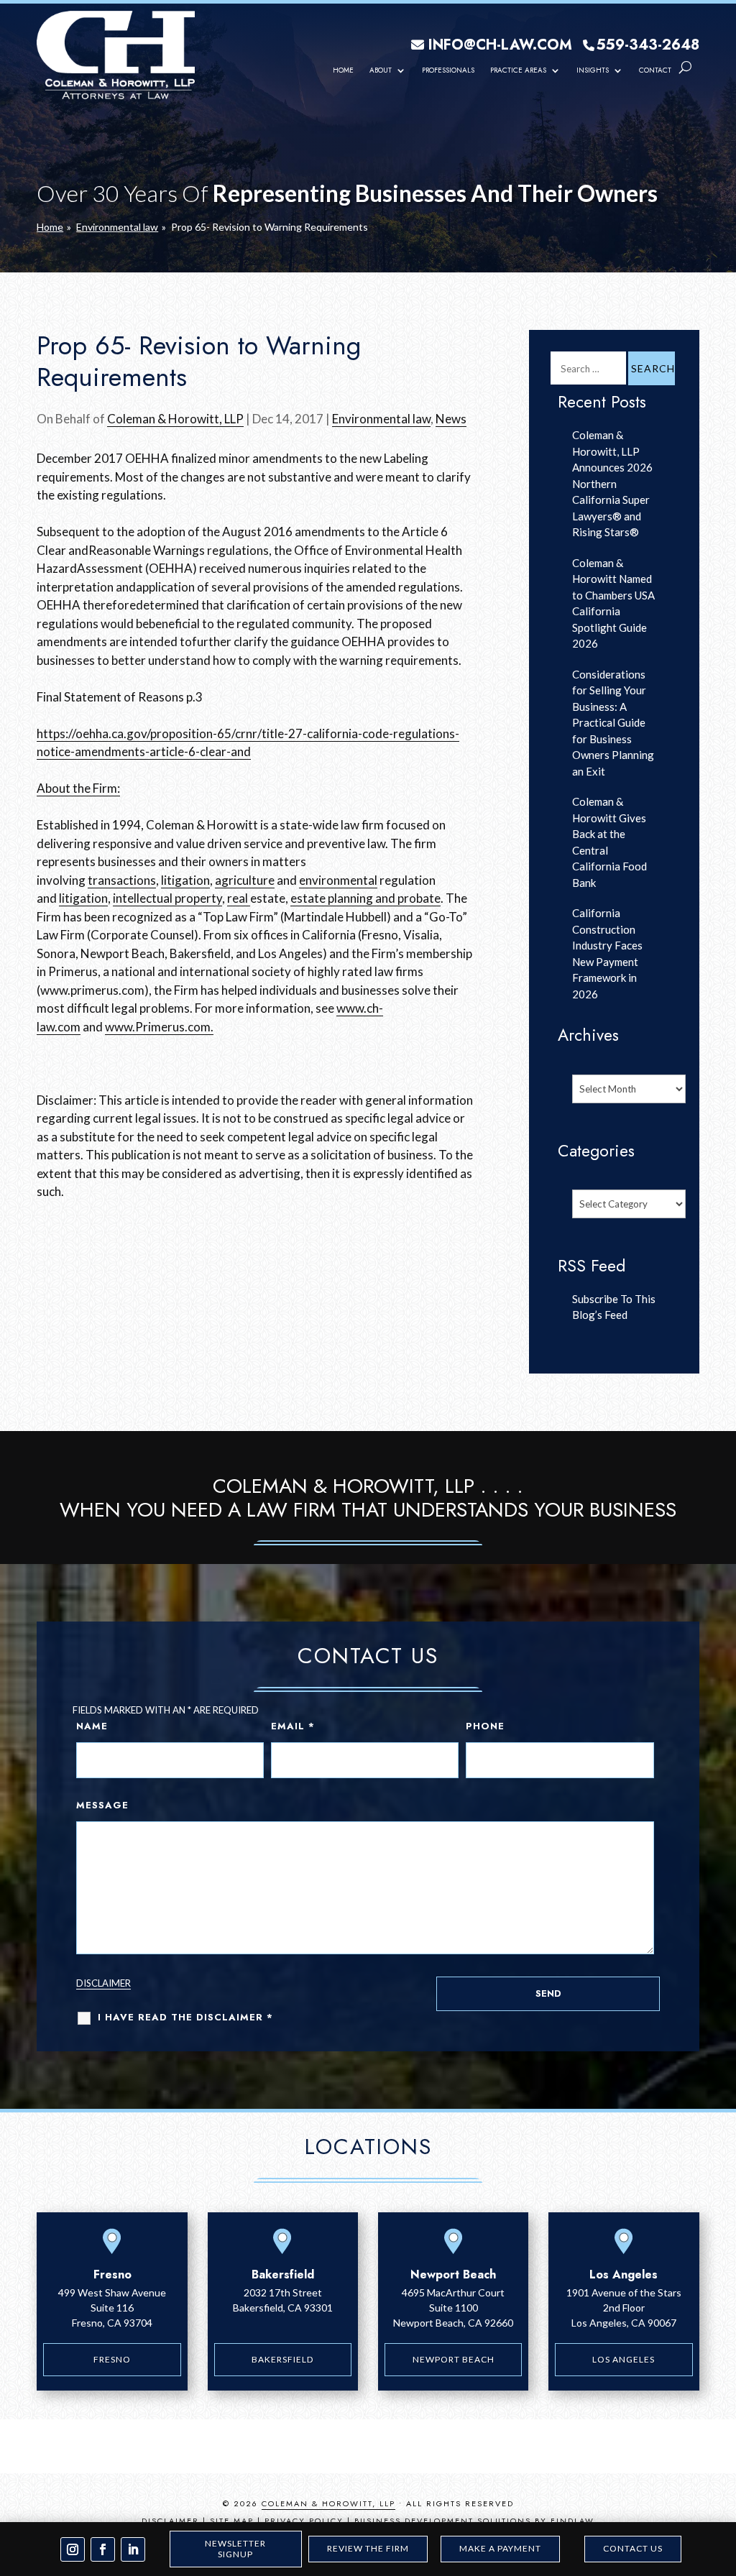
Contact (655, 70)
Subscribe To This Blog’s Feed (614, 1307)
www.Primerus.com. (159, 1027)
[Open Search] (685, 68)
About (381, 70)
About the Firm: (78, 788)
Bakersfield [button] (282, 2359)
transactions (122, 880)
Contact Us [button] (633, 2548)
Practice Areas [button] (518, 70)
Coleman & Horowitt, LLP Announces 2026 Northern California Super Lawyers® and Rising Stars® (612, 483)
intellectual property (167, 898)
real (239, 898)
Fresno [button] (112, 2359)
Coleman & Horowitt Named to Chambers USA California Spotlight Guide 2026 (613, 603)
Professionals (448, 70)
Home (343, 70)
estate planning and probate (365, 898)
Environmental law (381, 419)
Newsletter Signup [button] (235, 2548)
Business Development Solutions (443, 2521)
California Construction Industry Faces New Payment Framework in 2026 (607, 953)
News (451, 419)
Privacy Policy (304, 2521)
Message (102, 1805)
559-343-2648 (648, 45)
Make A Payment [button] (500, 2548)
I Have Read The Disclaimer (185, 2017)
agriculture (245, 880)
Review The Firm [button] (368, 2548)
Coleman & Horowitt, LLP (175, 419)
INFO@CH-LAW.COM (500, 45)
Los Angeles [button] (624, 2359)
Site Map (232, 2521)
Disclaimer (103, 1983)
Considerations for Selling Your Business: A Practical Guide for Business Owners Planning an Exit (613, 723)
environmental (338, 880)
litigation (185, 880)
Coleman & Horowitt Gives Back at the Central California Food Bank (609, 842)
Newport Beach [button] (454, 2359)
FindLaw (572, 2521)
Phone (485, 1726)
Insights (593, 70)
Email (293, 1726)
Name (92, 1726)
